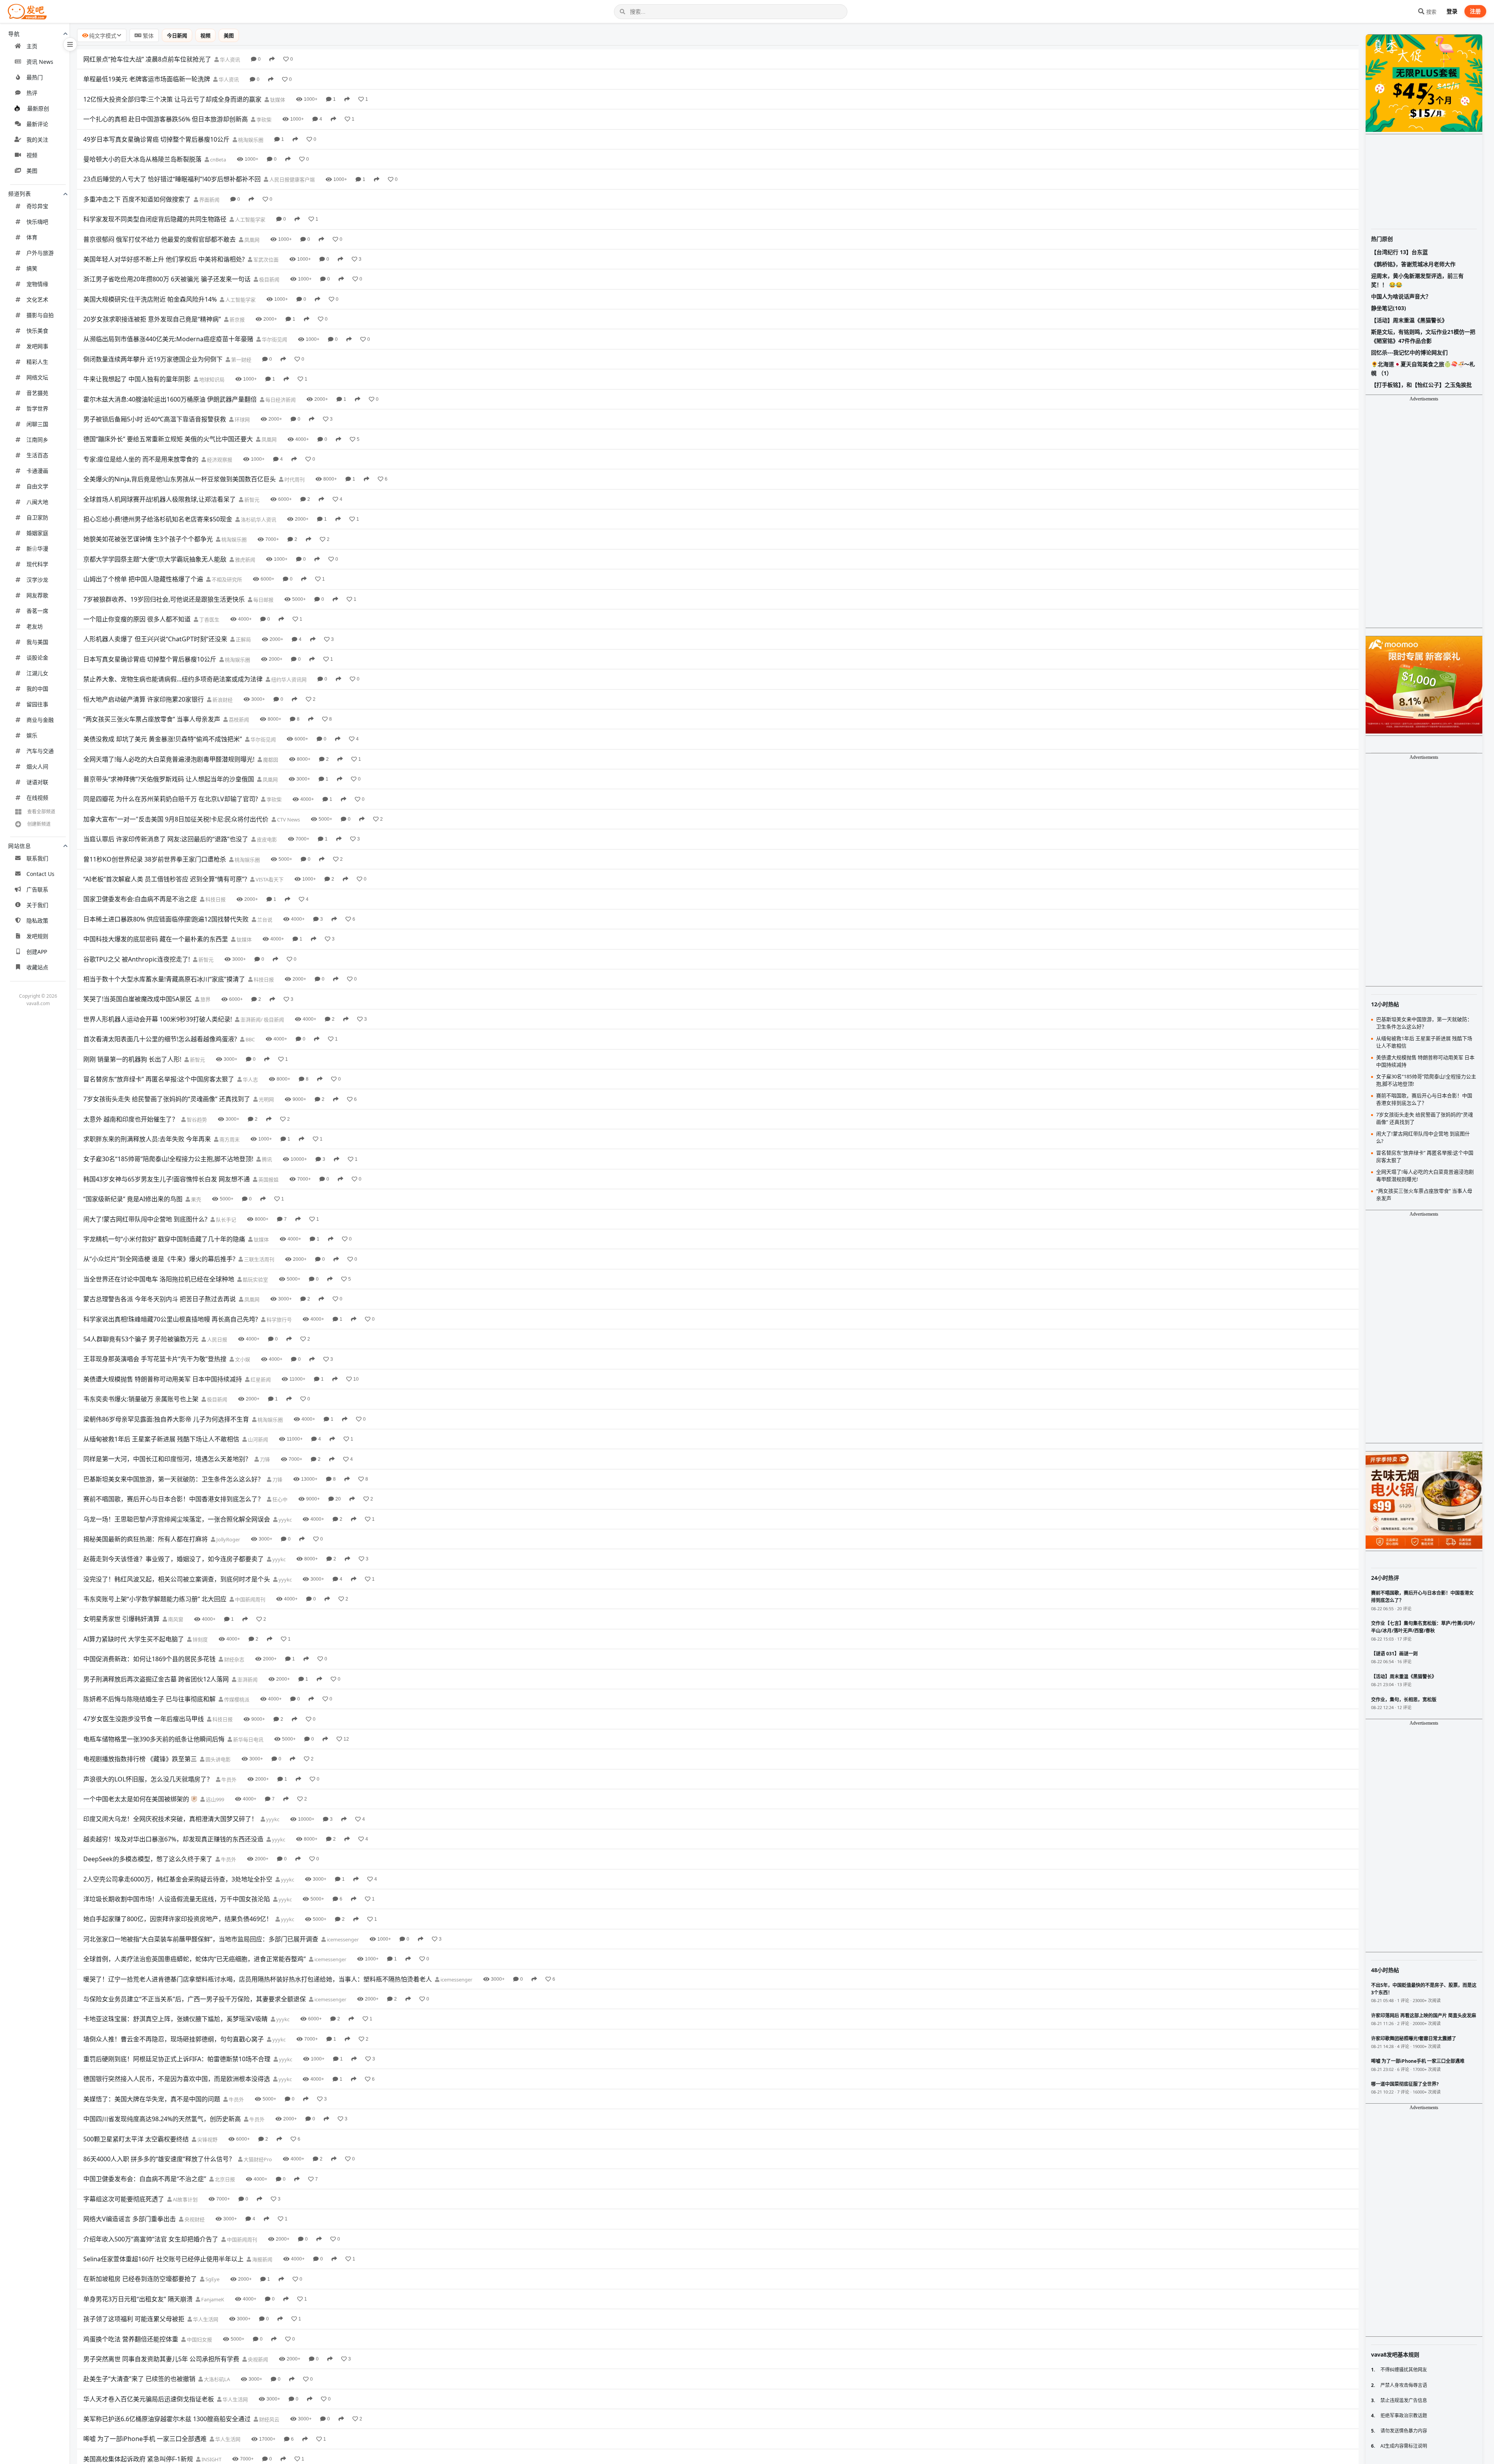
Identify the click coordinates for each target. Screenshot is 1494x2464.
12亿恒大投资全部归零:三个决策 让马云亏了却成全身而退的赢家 (172, 99)
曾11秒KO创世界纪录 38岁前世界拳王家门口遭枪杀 (155, 859)
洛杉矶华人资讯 (258, 519)
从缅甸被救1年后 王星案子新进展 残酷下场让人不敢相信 (161, 1439)
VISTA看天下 (269, 879)
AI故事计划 (185, 2199)
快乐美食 (37, 331)
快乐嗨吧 (37, 222)
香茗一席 (37, 611)
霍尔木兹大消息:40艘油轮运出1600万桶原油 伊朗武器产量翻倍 (170, 399)
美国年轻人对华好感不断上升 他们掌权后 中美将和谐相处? (164, 259)
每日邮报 (263, 600)
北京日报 (224, 2179)
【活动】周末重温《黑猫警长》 (1409, 320)
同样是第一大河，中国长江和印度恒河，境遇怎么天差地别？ (167, 1459)
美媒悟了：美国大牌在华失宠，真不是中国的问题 (152, 2099)
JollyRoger (228, 1539)
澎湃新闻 (247, 1680)
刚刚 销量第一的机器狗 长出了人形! (132, 1059)
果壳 (196, 1199)
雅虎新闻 (245, 560)
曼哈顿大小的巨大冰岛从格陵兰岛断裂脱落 (142, 159)
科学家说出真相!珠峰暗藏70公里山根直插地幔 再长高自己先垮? (171, 1319)
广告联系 (37, 889)
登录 (1452, 11)
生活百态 (37, 455)
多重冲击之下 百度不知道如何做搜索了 (137, 199)
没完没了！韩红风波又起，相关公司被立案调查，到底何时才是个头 (177, 1579)
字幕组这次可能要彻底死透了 (124, 2199)
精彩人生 (37, 362)
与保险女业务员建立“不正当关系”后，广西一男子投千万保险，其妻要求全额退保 (195, 1999)
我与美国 (37, 642)
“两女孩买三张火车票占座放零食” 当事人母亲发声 (152, 719)
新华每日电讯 (248, 1739)
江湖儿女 (37, 673)
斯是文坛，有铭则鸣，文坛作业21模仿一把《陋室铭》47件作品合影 (1423, 336)
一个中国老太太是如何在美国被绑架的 (136, 1799)
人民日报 (217, 1339)
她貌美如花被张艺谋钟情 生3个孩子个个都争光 (148, 539)
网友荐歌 (37, 595)
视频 (32, 155)
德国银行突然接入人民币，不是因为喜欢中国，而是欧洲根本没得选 (177, 2079)
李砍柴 (263, 119)
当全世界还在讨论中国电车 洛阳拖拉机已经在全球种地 (159, 1279)
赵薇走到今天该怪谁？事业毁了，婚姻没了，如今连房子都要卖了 (174, 1559)
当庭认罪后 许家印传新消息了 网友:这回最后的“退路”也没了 (166, 839)
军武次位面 (265, 260)
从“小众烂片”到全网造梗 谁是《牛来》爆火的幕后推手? (159, 1259)
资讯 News (40, 62)
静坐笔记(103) (1389, 308)
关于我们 (37, 905)
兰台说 (264, 920)
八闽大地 (37, 502)
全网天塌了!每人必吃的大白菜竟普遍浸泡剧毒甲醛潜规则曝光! (169, 759)
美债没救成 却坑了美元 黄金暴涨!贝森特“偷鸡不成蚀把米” (163, 739)
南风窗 (175, 1619)
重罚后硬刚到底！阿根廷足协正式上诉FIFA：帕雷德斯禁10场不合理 (177, 2059)
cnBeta (217, 160)
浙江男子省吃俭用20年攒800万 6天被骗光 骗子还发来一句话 (167, 279)
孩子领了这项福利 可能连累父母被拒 (134, 2319)
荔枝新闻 (238, 720)
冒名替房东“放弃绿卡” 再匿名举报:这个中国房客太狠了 (159, 1079)
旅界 (205, 999)
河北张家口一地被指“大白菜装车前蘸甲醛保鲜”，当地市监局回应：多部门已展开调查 (201, 1939)
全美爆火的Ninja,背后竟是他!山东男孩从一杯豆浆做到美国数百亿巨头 (180, 479)
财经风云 (269, 2419)
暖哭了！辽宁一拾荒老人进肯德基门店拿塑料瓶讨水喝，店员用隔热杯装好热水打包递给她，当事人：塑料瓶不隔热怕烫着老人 (258, 1979)
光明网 (266, 1099)
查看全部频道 (41, 812)
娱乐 (32, 735)
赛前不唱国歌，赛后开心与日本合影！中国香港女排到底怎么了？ (174, 1499)
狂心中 (279, 1499)
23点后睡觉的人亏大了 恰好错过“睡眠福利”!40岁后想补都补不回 (172, 179)
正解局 (243, 639)
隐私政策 (37, 920)
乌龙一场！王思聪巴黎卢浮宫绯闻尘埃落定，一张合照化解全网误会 (177, 1519)
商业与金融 (40, 720)
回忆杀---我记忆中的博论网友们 (1409, 352)
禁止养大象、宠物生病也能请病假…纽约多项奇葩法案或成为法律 (173, 679)
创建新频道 (39, 824)
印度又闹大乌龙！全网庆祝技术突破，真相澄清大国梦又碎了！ (170, 1819)
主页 (32, 46)
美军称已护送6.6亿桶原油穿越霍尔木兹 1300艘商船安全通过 (167, 2419)
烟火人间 (37, 766)
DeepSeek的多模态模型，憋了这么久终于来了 (148, 1859)
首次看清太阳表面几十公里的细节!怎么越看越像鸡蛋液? (160, 1039)
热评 (32, 93)
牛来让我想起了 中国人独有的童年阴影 (137, 379)
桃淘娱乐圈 (250, 140)
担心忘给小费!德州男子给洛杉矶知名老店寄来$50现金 (158, 519)
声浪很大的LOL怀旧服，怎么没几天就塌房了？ (148, 1779)
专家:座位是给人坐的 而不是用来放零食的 (141, 459)
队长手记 (225, 1220)
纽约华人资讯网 (288, 679)
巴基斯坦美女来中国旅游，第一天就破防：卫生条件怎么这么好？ (174, 1479)
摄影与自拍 (40, 315)
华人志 (250, 1079)
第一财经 (241, 360)
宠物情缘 (37, 284)
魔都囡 (270, 760)
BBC (250, 1039)
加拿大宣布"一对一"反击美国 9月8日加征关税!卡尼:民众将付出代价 (176, 819)
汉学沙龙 (37, 580)
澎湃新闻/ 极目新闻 (262, 1020)
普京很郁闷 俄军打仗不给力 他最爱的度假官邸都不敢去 (160, 239)
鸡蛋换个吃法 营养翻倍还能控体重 (131, 2339)
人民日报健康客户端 (291, 179)
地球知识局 (211, 379)
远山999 (214, 1799)
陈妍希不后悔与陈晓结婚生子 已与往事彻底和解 (149, 1699)
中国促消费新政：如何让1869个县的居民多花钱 (149, 1659)
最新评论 (37, 124)
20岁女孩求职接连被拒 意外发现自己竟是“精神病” (152, 319)
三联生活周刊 (259, 1259)
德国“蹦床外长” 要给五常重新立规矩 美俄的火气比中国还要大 (168, 439)
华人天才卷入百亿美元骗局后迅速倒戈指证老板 (149, 2399)
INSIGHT (211, 2459)
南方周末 (229, 1139)
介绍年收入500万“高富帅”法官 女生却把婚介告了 (151, 2239)
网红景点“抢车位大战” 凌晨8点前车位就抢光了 (147, 59)
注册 (1475, 11)
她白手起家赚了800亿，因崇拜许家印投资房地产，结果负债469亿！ (178, 1919)
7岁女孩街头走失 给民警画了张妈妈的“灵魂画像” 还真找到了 (167, 1099)
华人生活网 (205, 2319)
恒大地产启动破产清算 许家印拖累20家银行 (144, 699)
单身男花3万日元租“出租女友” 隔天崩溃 (138, 2299)
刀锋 (264, 1459)
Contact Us (40, 874)
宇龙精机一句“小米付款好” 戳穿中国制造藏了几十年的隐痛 (164, 1239)
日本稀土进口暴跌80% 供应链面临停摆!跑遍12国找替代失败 (166, 919)
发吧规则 (37, 936)
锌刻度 (200, 1639)
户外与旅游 (40, 253)
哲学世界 (37, 408)
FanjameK (212, 2299)
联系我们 (37, 858)
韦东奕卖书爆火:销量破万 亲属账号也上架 (141, 1399)
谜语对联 (37, 782)
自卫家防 (37, 517)
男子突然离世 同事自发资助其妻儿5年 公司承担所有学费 (161, 2359)
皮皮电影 (266, 839)
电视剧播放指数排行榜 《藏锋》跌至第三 (140, 1759)
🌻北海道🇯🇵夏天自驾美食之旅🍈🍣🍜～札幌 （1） (1423, 368)
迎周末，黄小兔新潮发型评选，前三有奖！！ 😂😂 (1417, 280)
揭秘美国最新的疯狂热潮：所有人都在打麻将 (146, 1539)
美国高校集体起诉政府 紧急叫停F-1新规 (138, 2459)
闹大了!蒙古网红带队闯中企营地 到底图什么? (145, 1219)
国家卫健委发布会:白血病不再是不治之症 (140, 899)
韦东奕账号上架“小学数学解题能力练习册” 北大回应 (155, 1599)
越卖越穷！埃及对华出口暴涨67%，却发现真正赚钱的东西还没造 (173, 1839)
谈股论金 (37, 657)
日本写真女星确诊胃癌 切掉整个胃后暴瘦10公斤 (150, 659)
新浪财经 (222, 700)
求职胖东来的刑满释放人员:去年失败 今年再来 (147, 1139)
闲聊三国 (37, 424)
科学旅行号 (279, 1320)
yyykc (285, 1520)
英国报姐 (268, 1179)
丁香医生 (209, 620)
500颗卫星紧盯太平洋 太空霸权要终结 (136, 2139)
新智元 (251, 500)
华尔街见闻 (274, 339)
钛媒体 (277, 100)
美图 (32, 171)
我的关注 (37, 140)
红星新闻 (260, 1379)
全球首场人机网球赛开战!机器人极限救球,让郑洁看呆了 (160, 499)
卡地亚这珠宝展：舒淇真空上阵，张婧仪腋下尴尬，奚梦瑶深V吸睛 (175, 2019)
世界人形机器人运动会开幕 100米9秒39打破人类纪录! (158, 1019)
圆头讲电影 (217, 1759)
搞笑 (32, 268)
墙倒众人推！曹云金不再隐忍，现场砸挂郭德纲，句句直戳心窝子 (174, 2039)
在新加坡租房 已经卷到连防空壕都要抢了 (140, 2279)
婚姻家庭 (37, 533)
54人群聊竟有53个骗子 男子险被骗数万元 (141, 1339)
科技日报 (215, 899)
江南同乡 (37, 440)
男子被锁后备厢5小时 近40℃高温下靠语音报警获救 (155, 419)
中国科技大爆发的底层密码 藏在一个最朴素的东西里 (156, 939)
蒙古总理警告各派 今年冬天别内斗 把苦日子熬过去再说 (160, 1299)
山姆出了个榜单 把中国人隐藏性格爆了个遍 (143, 579)
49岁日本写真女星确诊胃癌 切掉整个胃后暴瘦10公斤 (156, 139)
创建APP (37, 952)
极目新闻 (269, 279)
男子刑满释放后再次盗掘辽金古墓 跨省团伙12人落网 (156, 1679)
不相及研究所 (226, 579)
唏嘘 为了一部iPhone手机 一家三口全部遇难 (145, 2439)
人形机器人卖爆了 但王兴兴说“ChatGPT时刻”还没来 (155, 639)
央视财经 (194, 2219)
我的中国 (37, 689)
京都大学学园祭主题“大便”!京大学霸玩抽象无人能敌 (155, 559)
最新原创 (38, 108)
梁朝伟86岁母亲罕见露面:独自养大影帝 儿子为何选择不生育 (166, 1419)
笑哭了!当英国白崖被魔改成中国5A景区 (138, 999)
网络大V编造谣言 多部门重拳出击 (130, 2219)
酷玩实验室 (255, 1279)
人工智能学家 (250, 219)
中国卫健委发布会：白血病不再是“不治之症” (145, 2179)
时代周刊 (294, 479)
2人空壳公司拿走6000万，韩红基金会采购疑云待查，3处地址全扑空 (178, 1879)
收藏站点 (37, 967)
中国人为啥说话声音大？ (1401, 296)
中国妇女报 (199, 2339)
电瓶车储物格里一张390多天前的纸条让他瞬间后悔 (154, 1739)
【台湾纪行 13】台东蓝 (1399, 252)
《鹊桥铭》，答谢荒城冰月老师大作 (1413, 264)
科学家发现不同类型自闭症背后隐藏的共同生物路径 (155, 219)
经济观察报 (219, 460)
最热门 (35, 77)
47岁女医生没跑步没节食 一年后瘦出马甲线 (144, 1719)
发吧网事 (37, 346)
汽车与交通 (40, 751)
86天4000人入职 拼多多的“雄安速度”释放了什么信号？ (159, 2159)
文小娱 (242, 1359)
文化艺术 (37, 299)
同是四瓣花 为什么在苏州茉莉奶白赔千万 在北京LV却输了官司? (171, 799)
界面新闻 (209, 200)
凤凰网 (251, 240)
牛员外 (228, 1780)
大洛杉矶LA (216, 2379)
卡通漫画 (37, 471)
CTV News (288, 820)
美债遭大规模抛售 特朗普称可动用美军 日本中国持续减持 (163, 1379)
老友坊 (35, 626)
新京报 (237, 319)
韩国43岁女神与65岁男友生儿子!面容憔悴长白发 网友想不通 (167, 1179)
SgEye (212, 2279)
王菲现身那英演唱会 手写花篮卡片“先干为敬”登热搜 (155, 1359)
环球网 (242, 419)
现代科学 (37, 564)
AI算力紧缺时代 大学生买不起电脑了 (134, 1639)
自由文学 (37, 486)
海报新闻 (262, 2259)
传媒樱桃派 (236, 1699)
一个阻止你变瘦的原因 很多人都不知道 (137, 619)
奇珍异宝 (37, 206)
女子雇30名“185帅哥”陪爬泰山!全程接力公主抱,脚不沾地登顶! (168, 1159)
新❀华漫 (37, 548)
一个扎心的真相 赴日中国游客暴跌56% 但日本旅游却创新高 (166, 119)
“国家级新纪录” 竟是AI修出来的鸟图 (133, 1199)
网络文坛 (37, 377)
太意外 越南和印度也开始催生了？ (131, 1119)
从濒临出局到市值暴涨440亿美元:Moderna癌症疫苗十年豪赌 (168, 339)
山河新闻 (257, 1439)
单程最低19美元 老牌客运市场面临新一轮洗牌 (147, 79)
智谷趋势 (196, 1120)
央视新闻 (257, 2359)
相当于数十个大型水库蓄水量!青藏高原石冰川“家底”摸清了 (164, 979)
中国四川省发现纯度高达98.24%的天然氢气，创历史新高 (162, 2119)
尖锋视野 (207, 2139)
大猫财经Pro (257, 2159)
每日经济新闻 (280, 400)
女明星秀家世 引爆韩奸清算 (121, 1619)
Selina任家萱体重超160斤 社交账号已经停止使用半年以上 (163, 2259)
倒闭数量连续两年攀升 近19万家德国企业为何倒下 (153, 359)
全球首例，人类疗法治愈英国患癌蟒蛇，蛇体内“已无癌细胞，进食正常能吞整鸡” (195, 1959)
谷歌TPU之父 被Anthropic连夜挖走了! (137, 959)
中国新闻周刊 (250, 1599)
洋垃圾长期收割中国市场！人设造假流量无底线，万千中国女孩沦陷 (177, 1899)
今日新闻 (177, 35)
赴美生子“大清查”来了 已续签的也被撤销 (139, 2379)
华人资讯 (229, 60)
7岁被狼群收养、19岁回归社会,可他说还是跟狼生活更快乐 (164, 599)
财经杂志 (234, 1659)
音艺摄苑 (37, 393)
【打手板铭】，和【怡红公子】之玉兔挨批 (1421, 385)
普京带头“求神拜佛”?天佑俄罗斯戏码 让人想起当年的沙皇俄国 (169, 779)
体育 (32, 237)
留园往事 (37, 704)
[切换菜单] (70, 44)
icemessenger (342, 1939)
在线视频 (37, 798)
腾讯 (266, 1159)
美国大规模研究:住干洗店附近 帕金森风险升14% (150, 299)
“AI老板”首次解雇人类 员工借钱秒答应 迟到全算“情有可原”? (165, 879)
